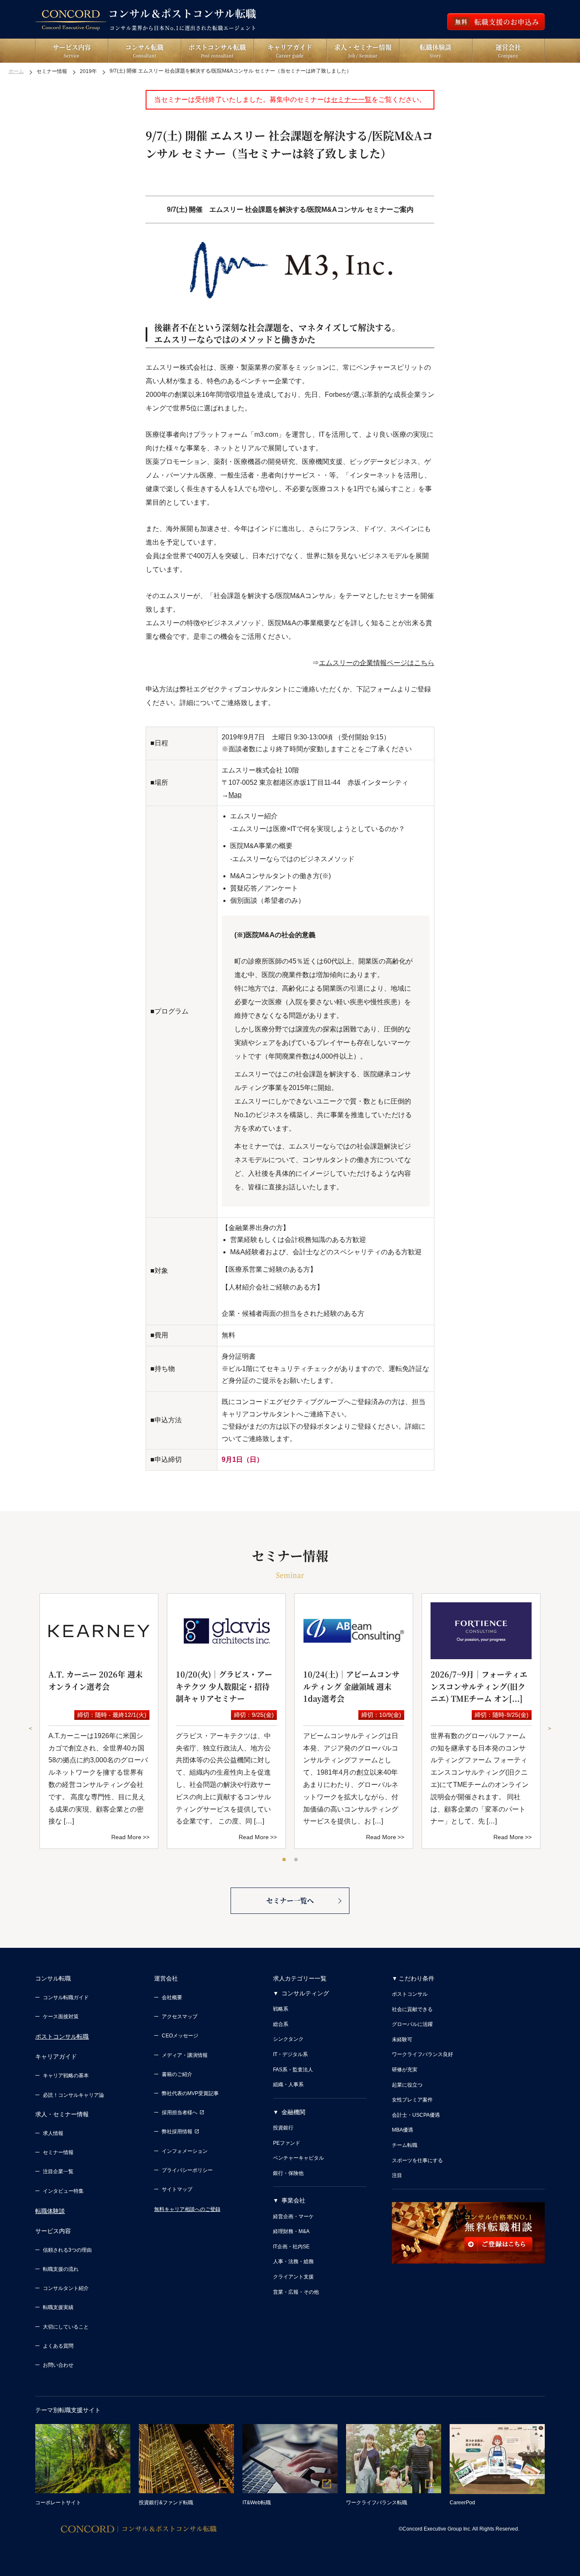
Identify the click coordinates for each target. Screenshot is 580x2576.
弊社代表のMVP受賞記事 (190, 2093)
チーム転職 (405, 2145)
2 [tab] (296, 1860)
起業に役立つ (407, 2085)
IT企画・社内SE (291, 2247)
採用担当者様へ (180, 2112)
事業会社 (293, 2200)
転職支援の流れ (61, 2269)
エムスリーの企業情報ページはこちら (377, 663)
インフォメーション (185, 2151)
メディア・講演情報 (185, 2055)
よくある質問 (58, 2346)
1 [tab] (284, 1860)
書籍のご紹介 (177, 2074)
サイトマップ (177, 2189)
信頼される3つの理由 (67, 2250)
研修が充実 (405, 2070)
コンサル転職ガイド (66, 1997)
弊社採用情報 (177, 2132)
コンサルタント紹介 (66, 2288)
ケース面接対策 (61, 2017)
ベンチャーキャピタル (298, 2158)
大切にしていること (66, 2327)
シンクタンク (288, 2039)
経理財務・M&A (291, 2231)
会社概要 (172, 1997)
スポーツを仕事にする (417, 2160)
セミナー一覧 (351, 100)
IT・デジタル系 (290, 2054)
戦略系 (281, 2009)
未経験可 (402, 2039)
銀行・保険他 (288, 2173)
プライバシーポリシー (187, 2170)
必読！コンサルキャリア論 (73, 2095)
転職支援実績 (58, 2307)
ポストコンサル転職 (62, 2037)
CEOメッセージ (180, 2036)
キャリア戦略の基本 (66, 2076)
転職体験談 (50, 2211)
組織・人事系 (288, 2084)
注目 (397, 2175)
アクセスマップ (180, 2017)
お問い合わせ (58, 2365)
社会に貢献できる (412, 2009)
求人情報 (53, 2133)
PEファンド (287, 2143)
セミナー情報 (58, 2152)
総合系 (281, 2024)
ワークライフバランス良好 (422, 2054)
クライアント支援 (293, 2277)
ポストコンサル (410, 1994)
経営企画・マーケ (293, 2216)
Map (235, 795)
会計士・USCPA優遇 (416, 2115)
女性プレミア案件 (412, 2100)
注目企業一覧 (58, 2171)
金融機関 (293, 2112)
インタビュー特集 (63, 2191)
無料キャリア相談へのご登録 (187, 2209)
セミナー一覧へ (290, 1900)
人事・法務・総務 (293, 2261)
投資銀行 (283, 2128)
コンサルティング (305, 1993)
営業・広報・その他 (296, 2292)
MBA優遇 (403, 2130)
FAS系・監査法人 (293, 2070)
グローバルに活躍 (412, 2024)
